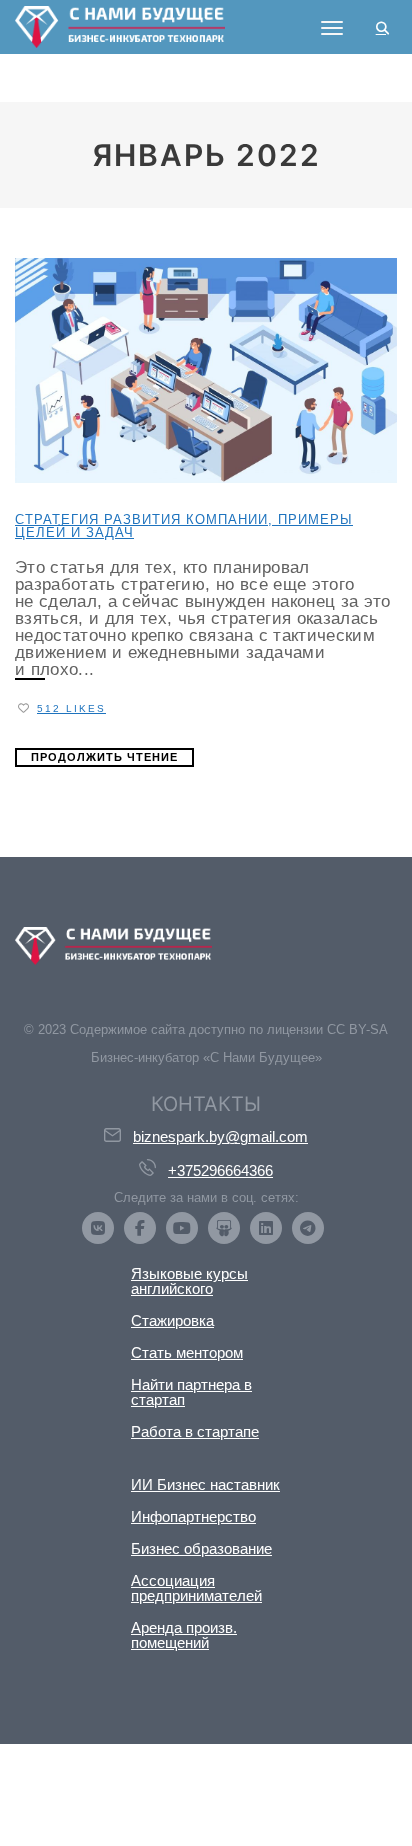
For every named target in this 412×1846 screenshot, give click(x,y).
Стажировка (172, 1320)
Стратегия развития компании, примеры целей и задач (184, 526)
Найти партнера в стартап (191, 1392)
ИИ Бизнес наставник (205, 1484)
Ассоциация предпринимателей (196, 1588)
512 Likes (71, 708)
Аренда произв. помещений (184, 1635)
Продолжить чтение (104, 757)
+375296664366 (220, 1170)
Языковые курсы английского (189, 1281)
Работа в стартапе (195, 1431)
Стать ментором (187, 1352)
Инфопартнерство (193, 1516)
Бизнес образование (201, 1548)
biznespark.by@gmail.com (220, 1136)
